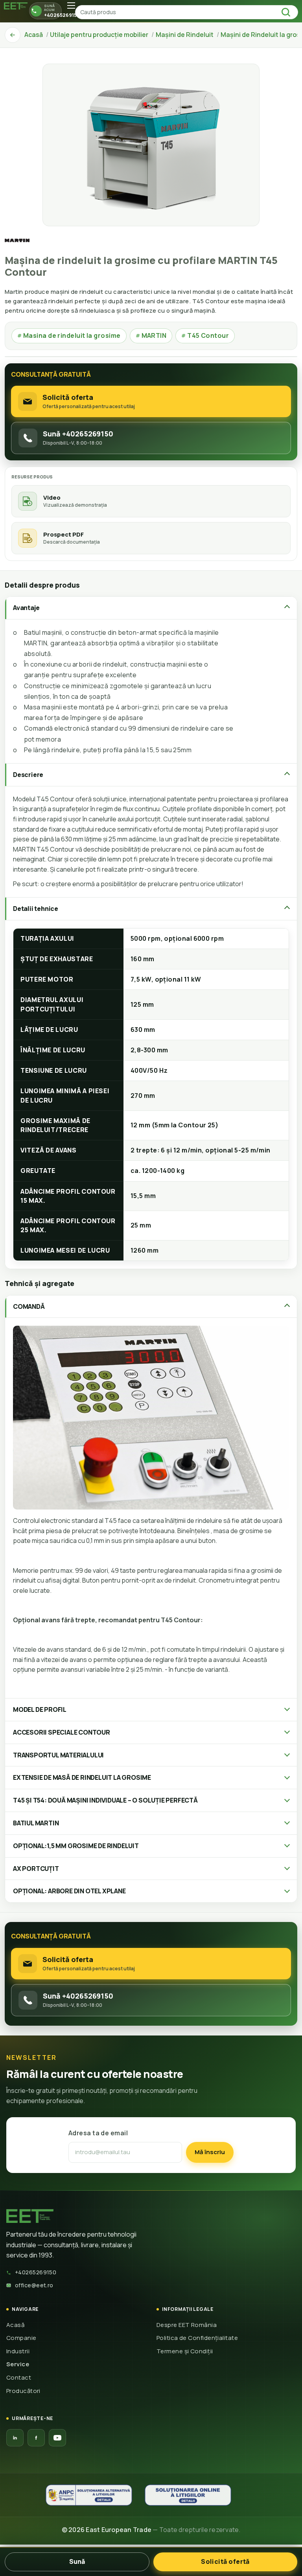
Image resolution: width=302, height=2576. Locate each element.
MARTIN (151, 335)
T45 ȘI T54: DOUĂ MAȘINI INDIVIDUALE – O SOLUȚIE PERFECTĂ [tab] (105, 1800)
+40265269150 (36, 2272)
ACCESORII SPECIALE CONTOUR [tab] (62, 1732)
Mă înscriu (210, 2152)
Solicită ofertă (225, 2561)
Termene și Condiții (185, 2351)
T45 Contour (205, 335)
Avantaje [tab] (26, 608)
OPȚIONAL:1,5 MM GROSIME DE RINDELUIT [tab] (76, 1846)
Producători (23, 2391)
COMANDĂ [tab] (29, 1306)
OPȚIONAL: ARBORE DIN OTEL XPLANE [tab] (69, 1891)
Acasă (15, 2325)
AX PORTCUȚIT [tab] (36, 1869)
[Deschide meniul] (71, 5)
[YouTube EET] (57, 2438)
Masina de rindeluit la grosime (69, 335)
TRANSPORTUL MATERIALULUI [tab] (58, 1755)
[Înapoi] (13, 35)
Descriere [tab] (28, 775)
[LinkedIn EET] (15, 2438)
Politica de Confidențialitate (197, 2338)
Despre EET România (187, 2325)
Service (18, 2364)
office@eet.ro (34, 2285)
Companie (21, 2338)
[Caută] (288, 12)
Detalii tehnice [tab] (36, 909)
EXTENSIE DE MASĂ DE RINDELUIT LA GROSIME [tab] (82, 1777)
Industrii (18, 2351)
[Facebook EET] (36, 2438)
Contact (19, 2377)
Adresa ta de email (98, 2133)
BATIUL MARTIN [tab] (36, 1823)
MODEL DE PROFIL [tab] (40, 1709)
